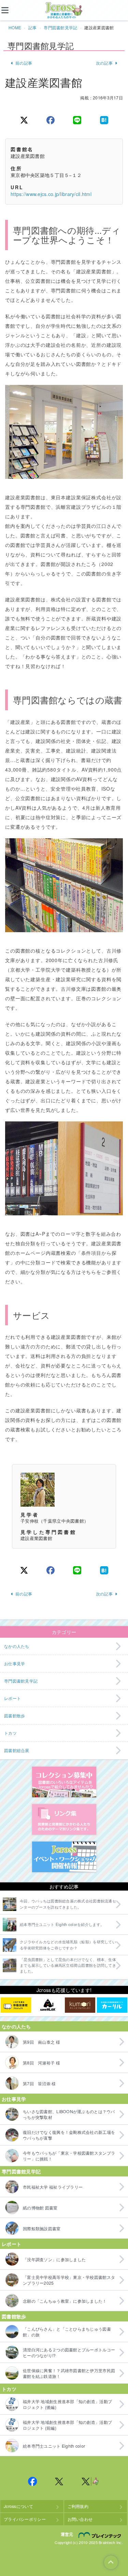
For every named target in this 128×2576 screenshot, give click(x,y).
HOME (15, 27)
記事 (33, 27)
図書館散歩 (14, 2316)
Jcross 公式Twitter (59, 2481)
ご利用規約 (78, 2506)
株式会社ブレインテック (101, 2535)
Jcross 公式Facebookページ (33, 2481)
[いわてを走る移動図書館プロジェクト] (16, 2005)
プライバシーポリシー (25, 2519)
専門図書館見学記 (60, 27)
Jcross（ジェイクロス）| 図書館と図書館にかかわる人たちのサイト (64, 11)
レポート (11, 2244)
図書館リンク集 (64, 1819)
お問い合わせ (80, 2519)
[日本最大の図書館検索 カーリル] (112, 2005)
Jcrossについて (18, 2506)
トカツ (9, 2389)
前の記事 (24, 63)
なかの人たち (16, 2026)
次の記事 (104, 63)
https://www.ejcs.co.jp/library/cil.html (51, 194)
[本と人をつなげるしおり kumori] (80, 2005)
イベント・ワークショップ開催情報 (64, 1857)
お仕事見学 (14, 2099)
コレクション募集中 (64, 1782)
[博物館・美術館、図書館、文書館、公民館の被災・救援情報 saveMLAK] (48, 2005)
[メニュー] (10, 10)
